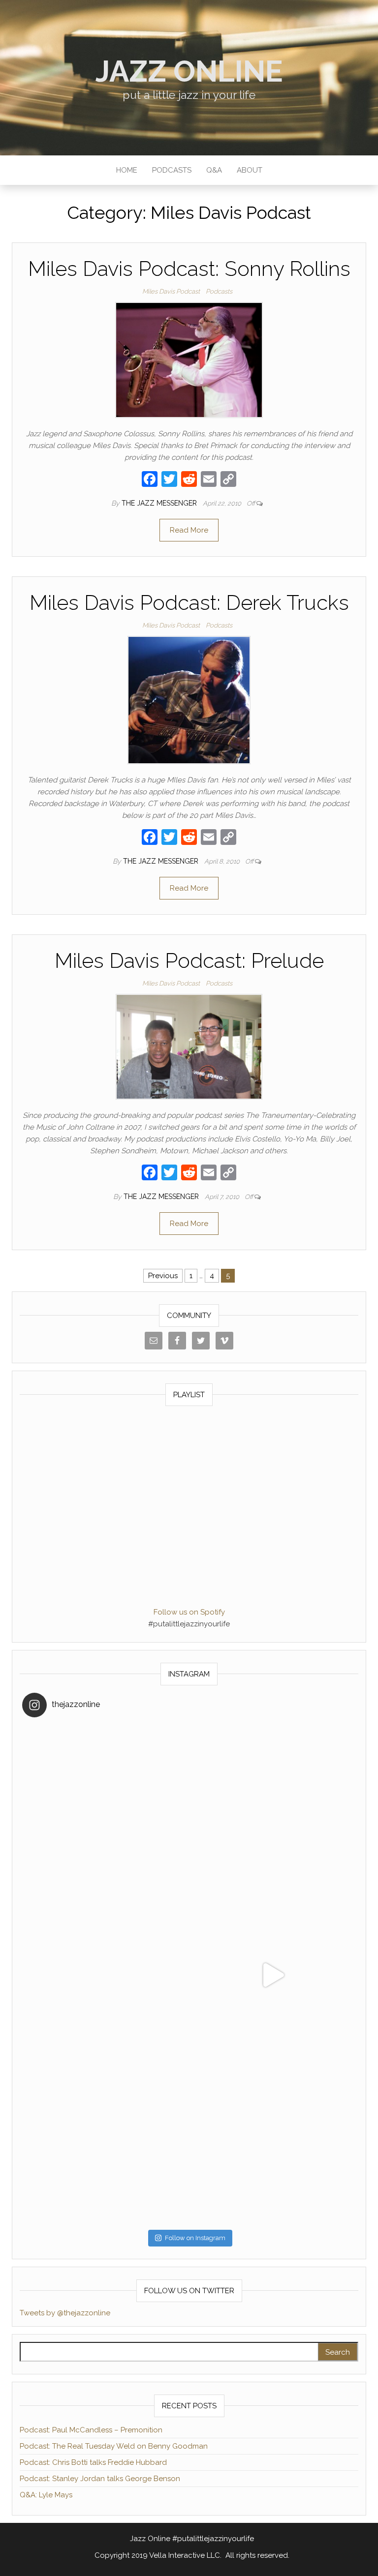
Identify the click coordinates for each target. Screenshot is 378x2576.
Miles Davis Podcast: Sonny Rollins (189, 269)
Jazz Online (189, 71)
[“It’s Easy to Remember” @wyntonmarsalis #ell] (106, 1975)
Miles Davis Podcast (171, 291)
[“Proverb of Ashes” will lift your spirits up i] (272, 2142)
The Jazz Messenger (160, 503)
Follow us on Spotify (189, 1612)
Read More (189, 530)
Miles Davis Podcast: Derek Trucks (189, 603)
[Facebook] (150, 480)
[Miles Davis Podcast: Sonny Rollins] (189, 359)
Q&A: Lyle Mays (46, 2495)
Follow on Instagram (195, 2238)
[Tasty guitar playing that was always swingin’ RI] (272, 1808)
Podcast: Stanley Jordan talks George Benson (100, 2479)
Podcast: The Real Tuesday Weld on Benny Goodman (114, 2446)
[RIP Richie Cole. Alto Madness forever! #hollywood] (106, 1808)
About (250, 170)
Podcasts (172, 170)
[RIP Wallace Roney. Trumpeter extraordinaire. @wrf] (106, 2142)
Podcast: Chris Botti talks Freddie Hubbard (93, 2462)
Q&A (214, 170)
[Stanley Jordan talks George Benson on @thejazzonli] (272, 1975)
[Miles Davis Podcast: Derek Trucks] (189, 700)
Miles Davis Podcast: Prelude (189, 961)
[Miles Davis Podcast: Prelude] (189, 1047)
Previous (163, 1276)
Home (127, 170)
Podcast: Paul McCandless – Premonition (91, 2430)
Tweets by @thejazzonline (65, 2313)
